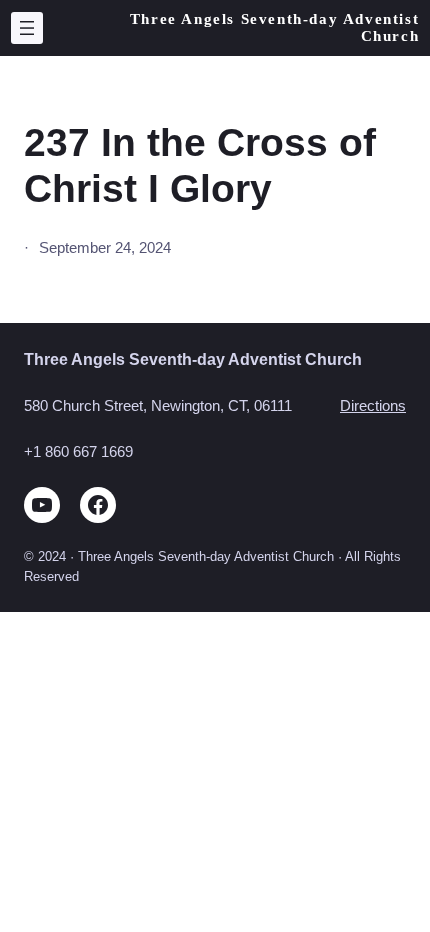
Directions (373, 406)
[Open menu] (27, 28)
